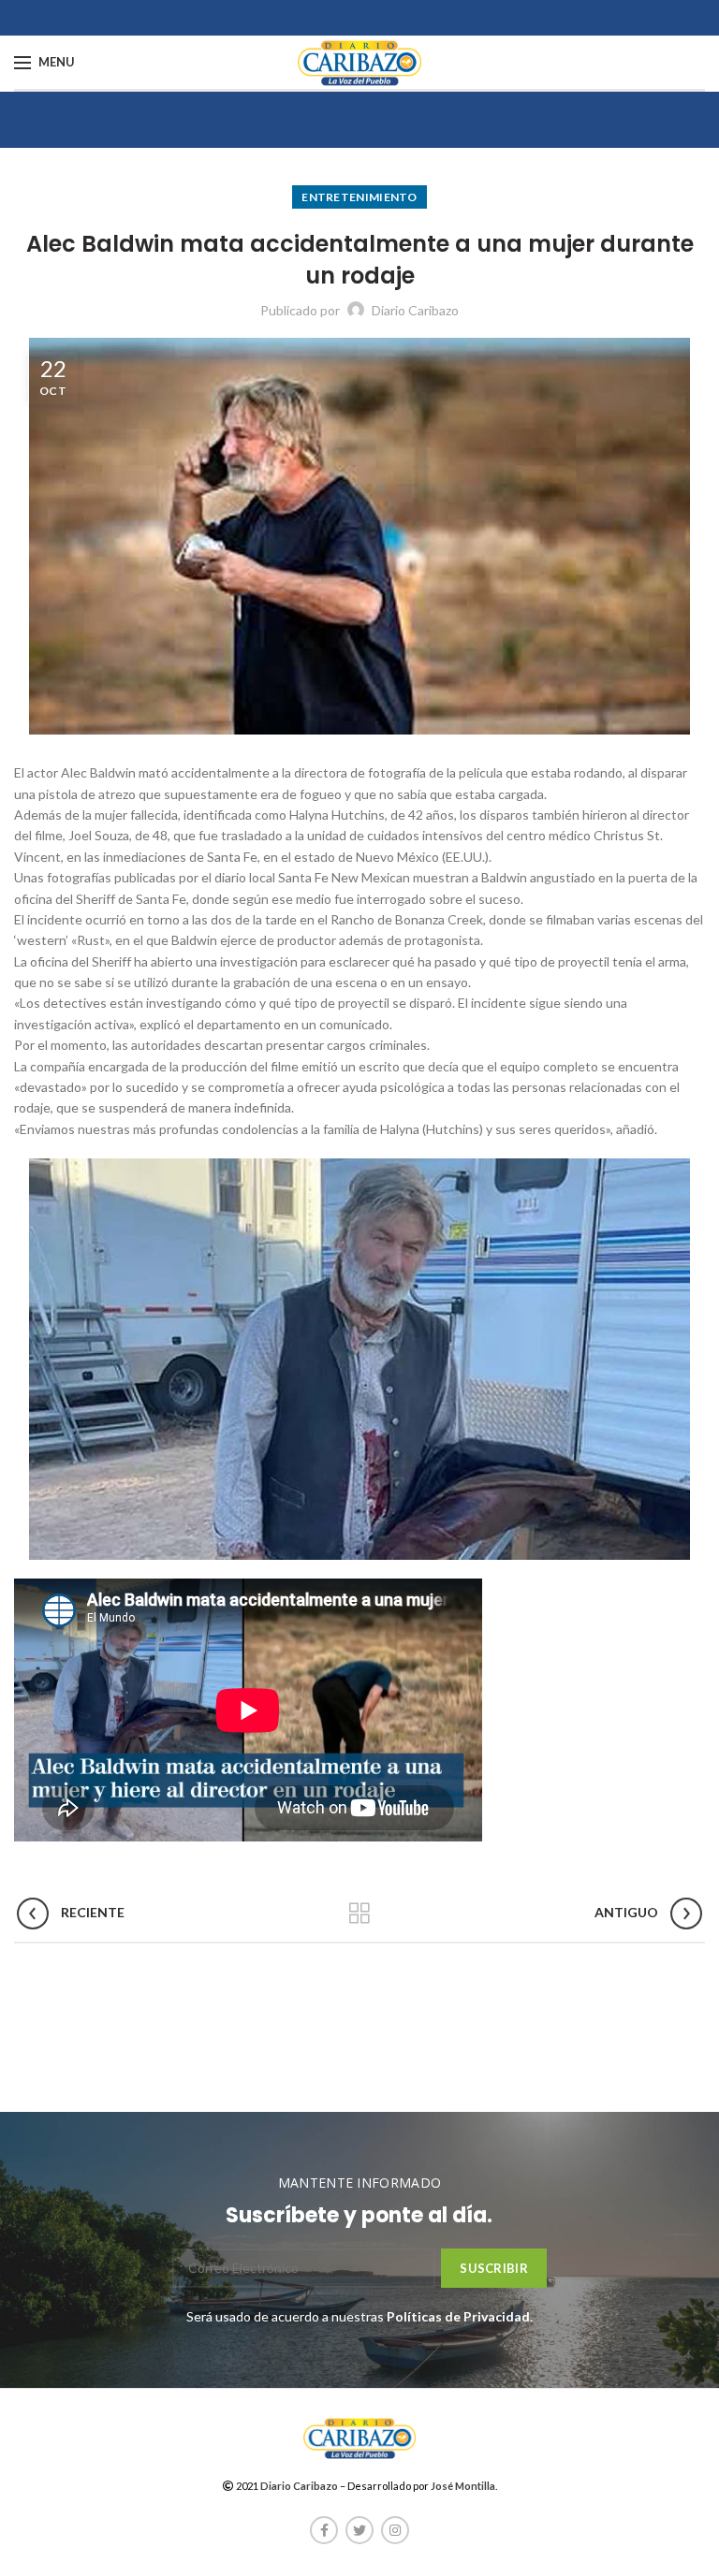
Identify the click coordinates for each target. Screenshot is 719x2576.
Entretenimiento (359, 197)
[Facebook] (324, 2530)
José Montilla (463, 2486)
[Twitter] (359, 2530)
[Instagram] (395, 2530)
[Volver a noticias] (359, 1914)
